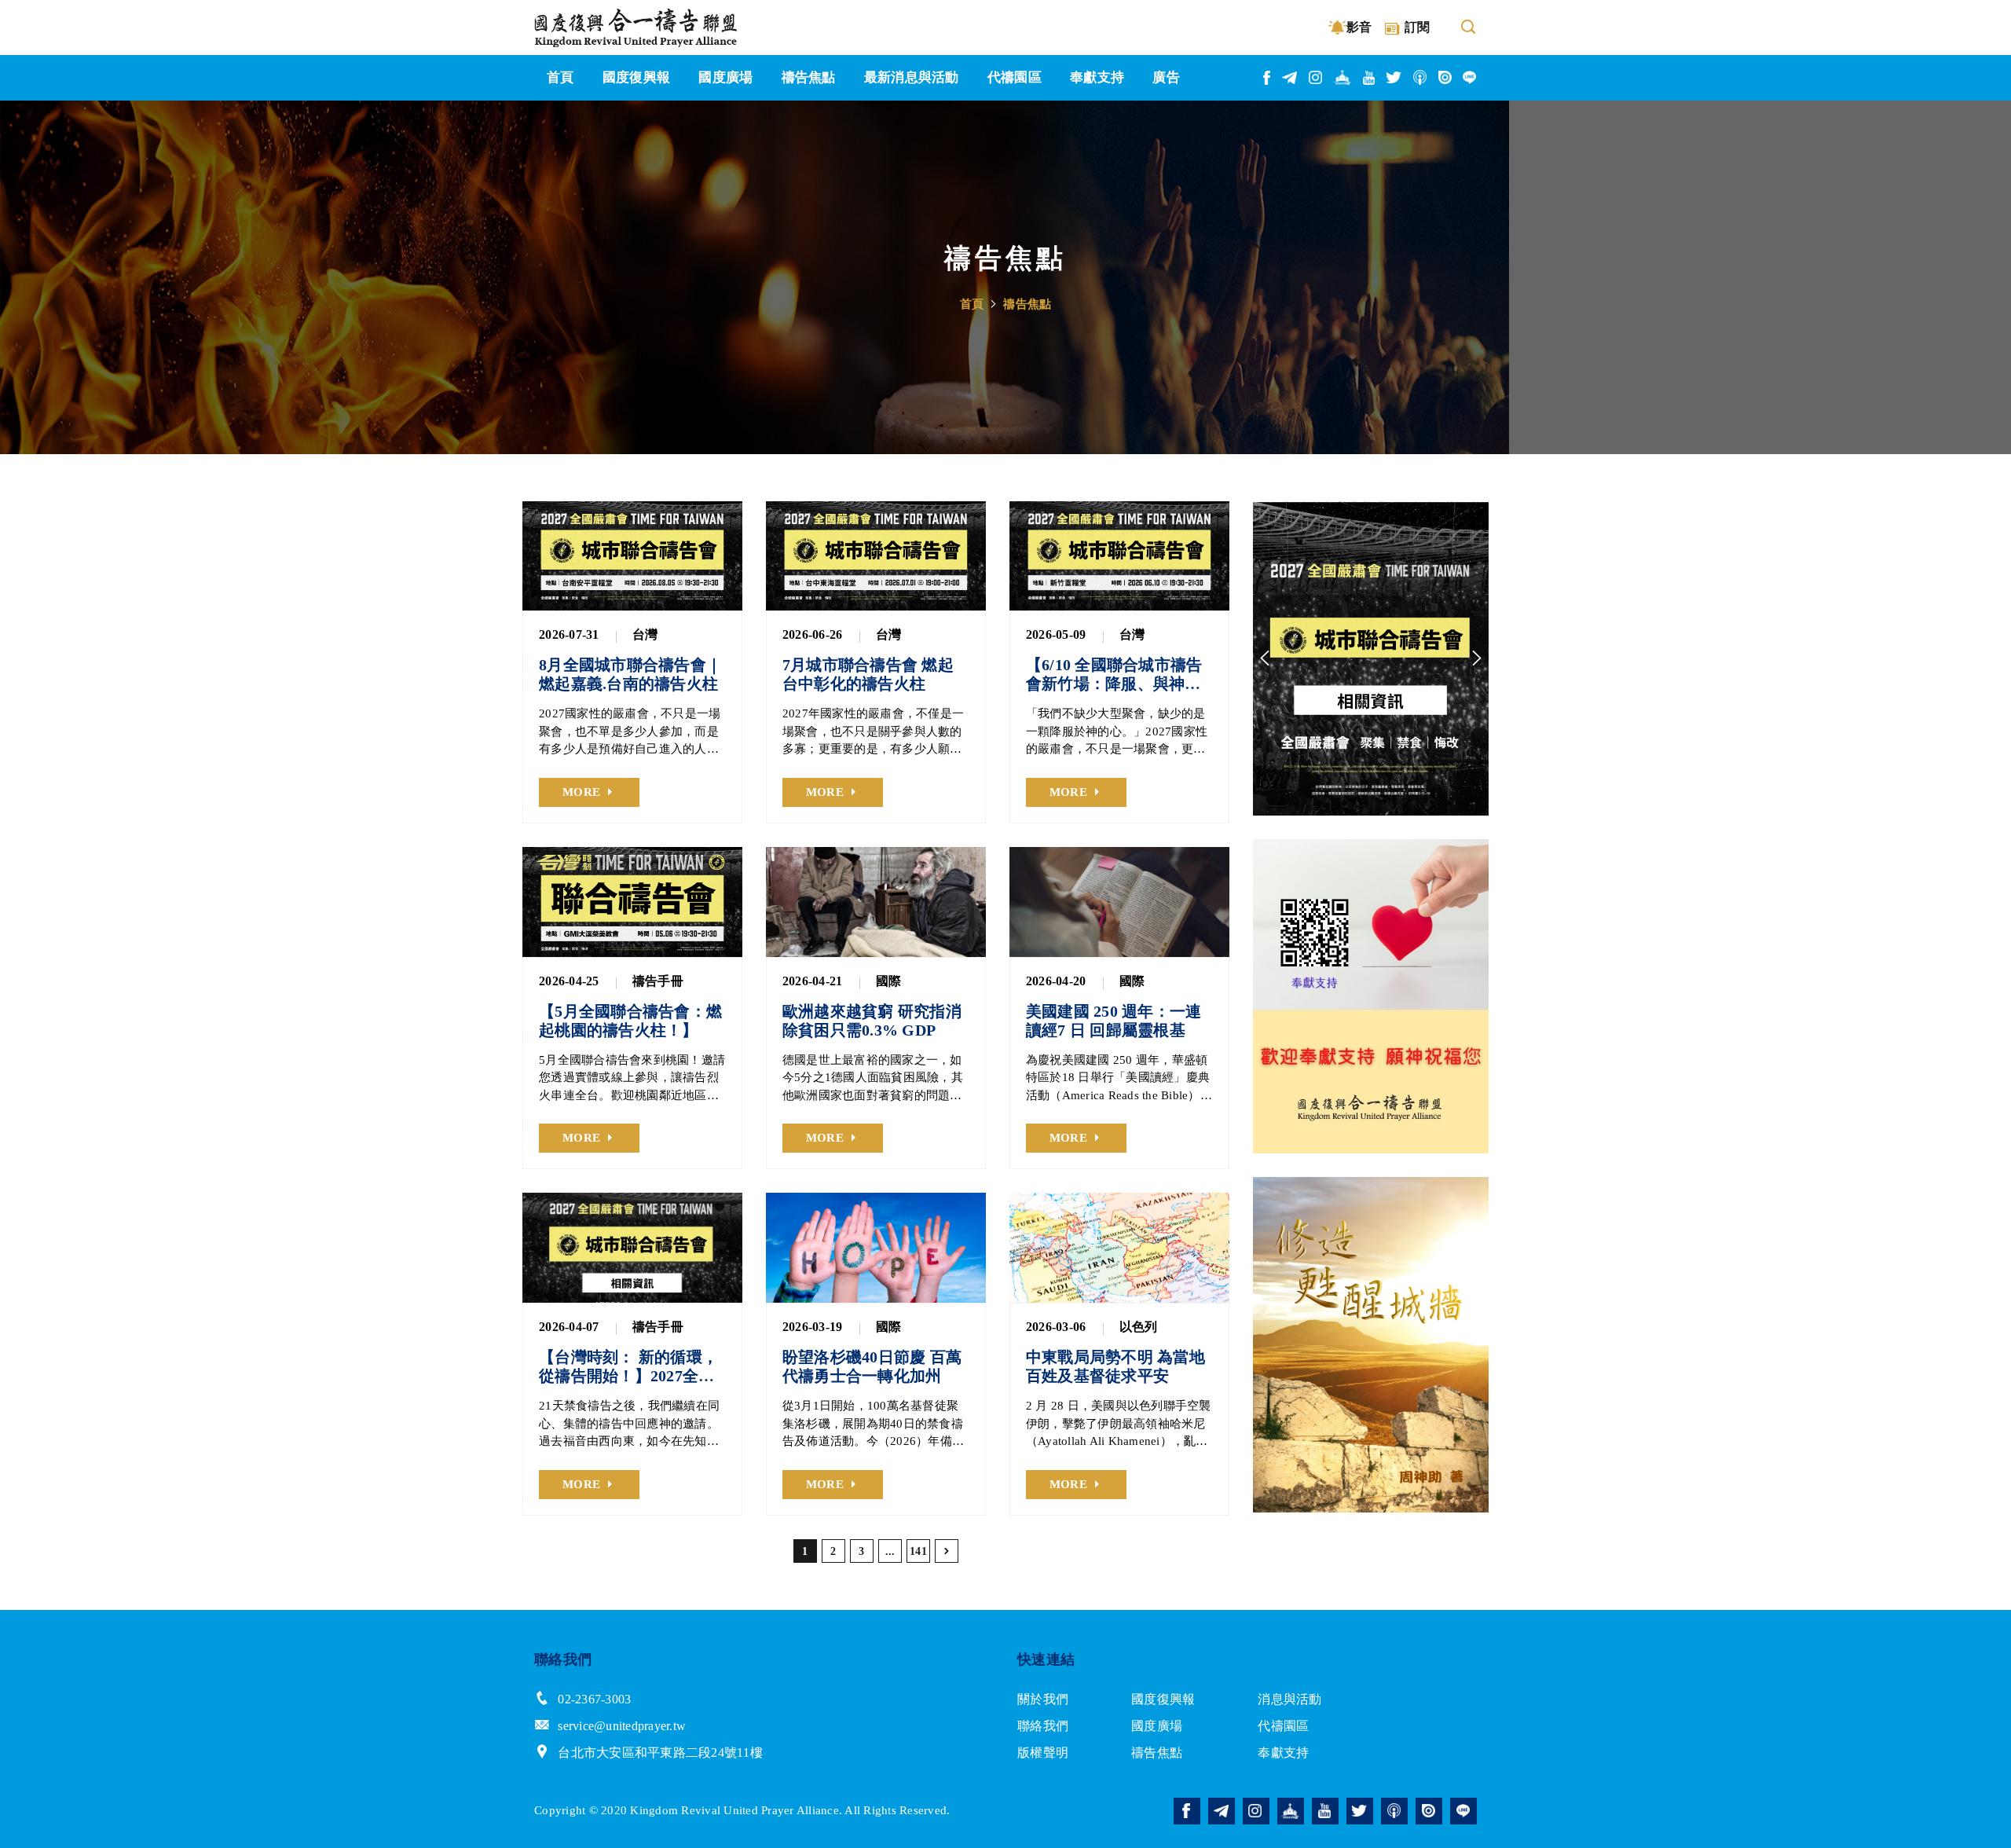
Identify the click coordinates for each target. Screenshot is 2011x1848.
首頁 (972, 304)
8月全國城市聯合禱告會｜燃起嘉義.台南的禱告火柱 (630, 674)
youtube (1370, 78)
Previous (1265, 658)
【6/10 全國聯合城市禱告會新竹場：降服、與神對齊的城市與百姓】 (1114, 675)
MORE (581, 792)
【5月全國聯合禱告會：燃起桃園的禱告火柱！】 (630, 1021)
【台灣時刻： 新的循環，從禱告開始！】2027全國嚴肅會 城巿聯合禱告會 (628, 1367)
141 (918, 1551)
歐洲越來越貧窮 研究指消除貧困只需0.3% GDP (872, 1021)
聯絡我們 (1043, 1726)
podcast (1421, 77)
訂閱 (1418, 27)
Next (1477, 658)
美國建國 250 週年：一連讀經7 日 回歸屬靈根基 (1114, 1021)
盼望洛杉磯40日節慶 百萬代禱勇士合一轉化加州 (872, 1366)
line (1470, 77)
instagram (1316, 77)
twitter (1394, 77)
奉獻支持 (1283, 1753)
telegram (1290, 78)
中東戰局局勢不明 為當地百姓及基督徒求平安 (1115, 1366)
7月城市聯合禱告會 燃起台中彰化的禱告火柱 (868, 674)
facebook (1267, 78)
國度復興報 (1163, 1699)
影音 (1359, 27)
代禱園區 (1283, 1726)
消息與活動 (1289, 1699)
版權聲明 (1043, 1753)
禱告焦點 (1027, 304)
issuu (1445, 77)
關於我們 (1043, 1699)
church (1343, 77)
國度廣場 (1157, 1726)
